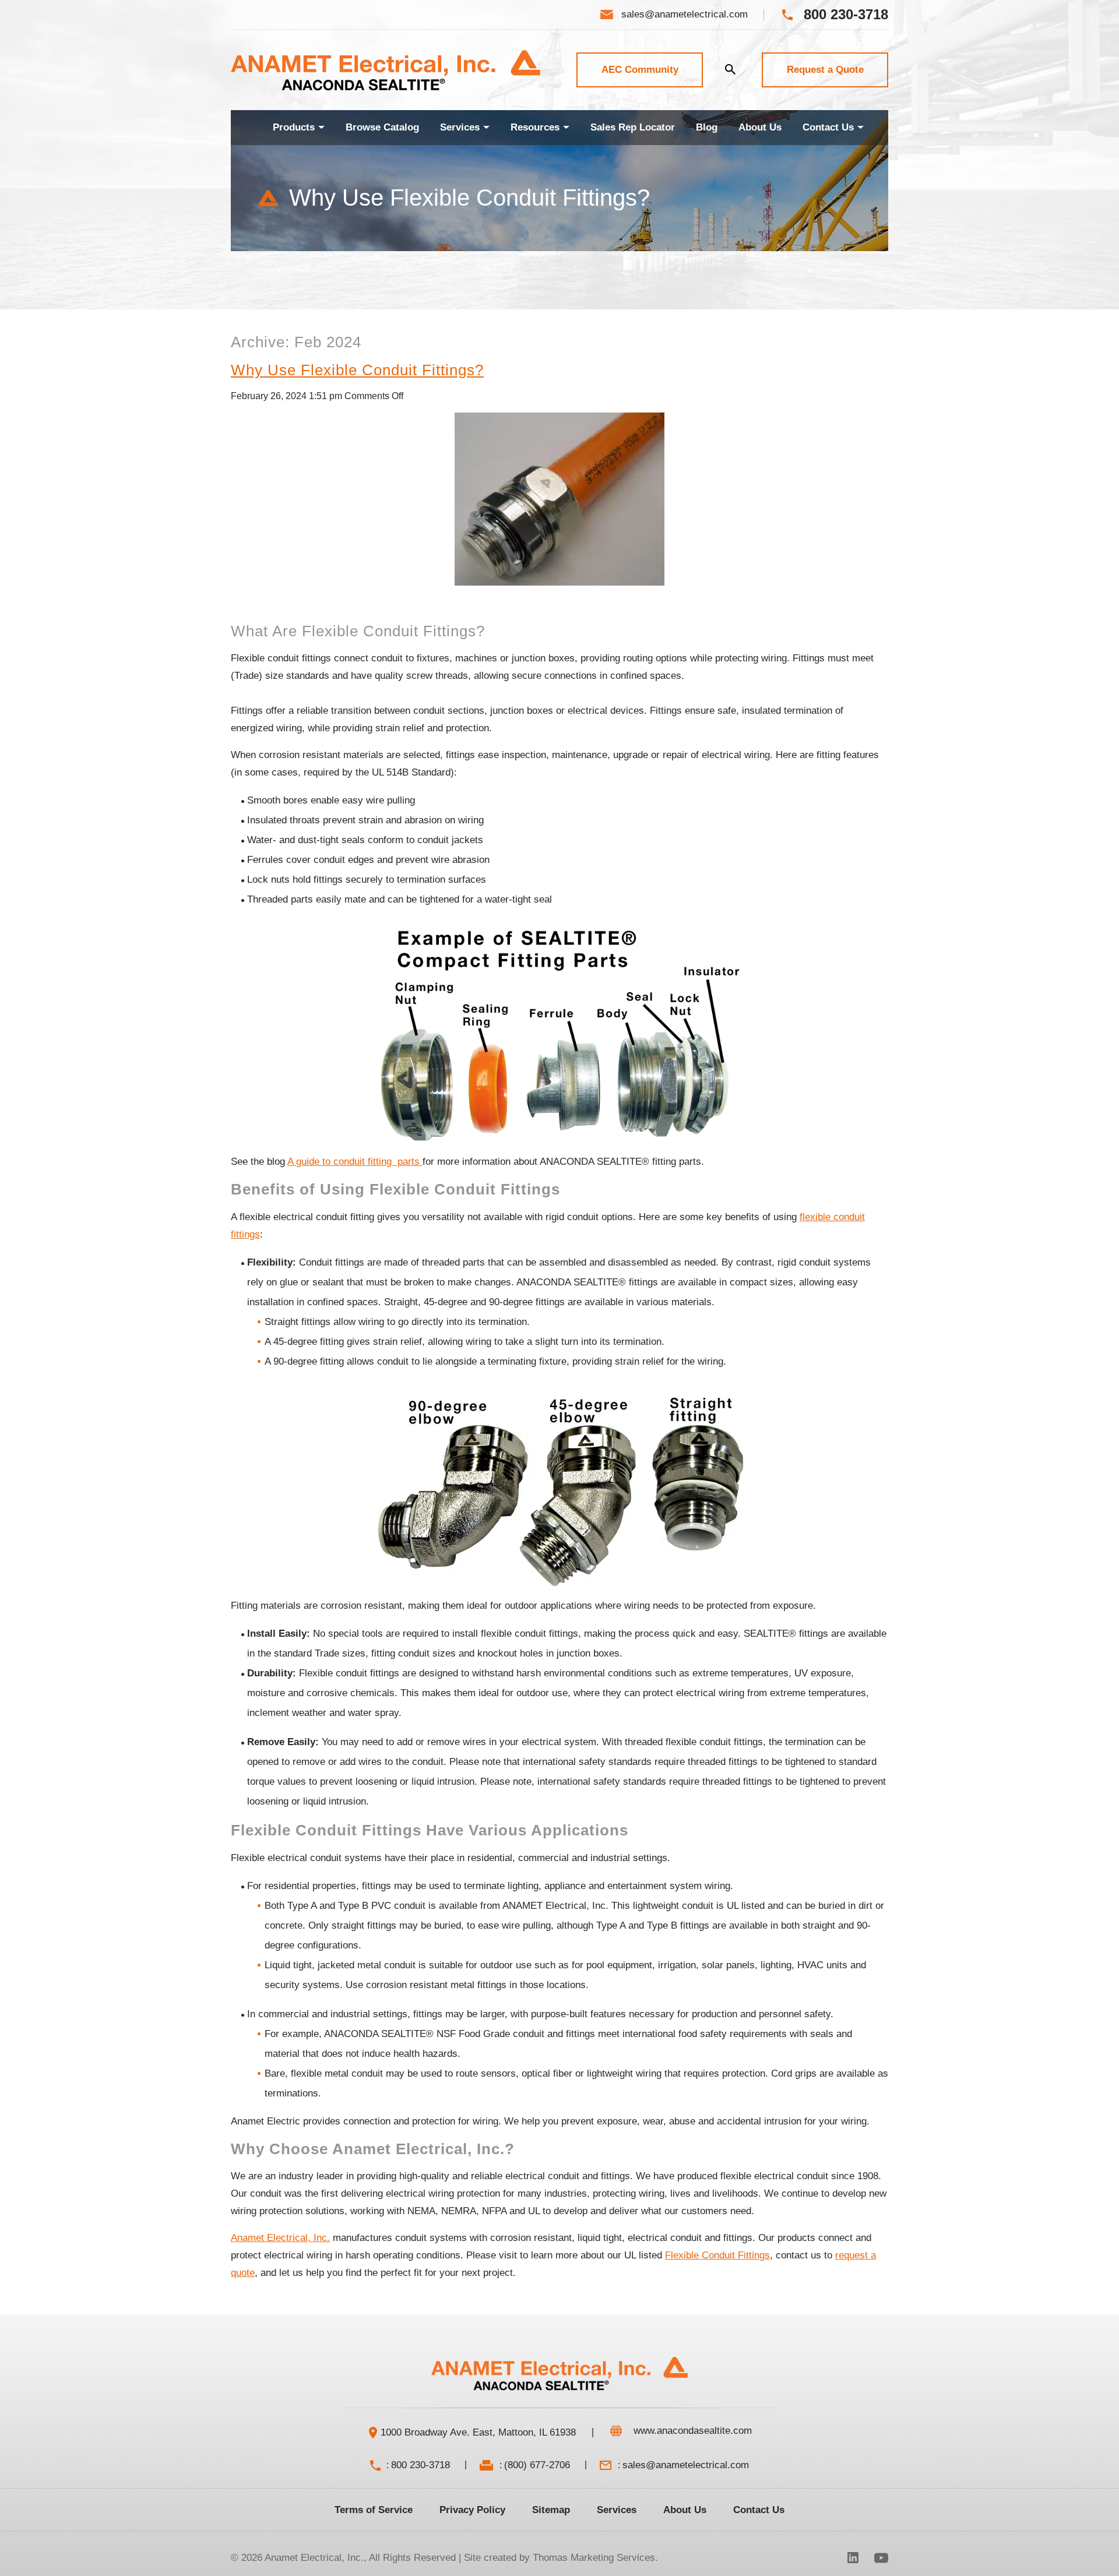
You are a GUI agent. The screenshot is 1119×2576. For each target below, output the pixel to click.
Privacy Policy (472, 2510)
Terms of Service (374, 2510)
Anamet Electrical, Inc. (314, 2558)
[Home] (251, 128)
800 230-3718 (420, 2465)
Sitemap (551, 2510)
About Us (685, 2510)
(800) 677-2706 (537, 2465)
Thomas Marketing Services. (595, 2558)
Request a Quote (825, 70)
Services (617, 2510)
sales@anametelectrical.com (686, 2465)
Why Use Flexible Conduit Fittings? (357, 370)
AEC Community (640, 70)
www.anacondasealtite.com (693, 2431)
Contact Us (759, 2510)
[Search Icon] (730, 69)
